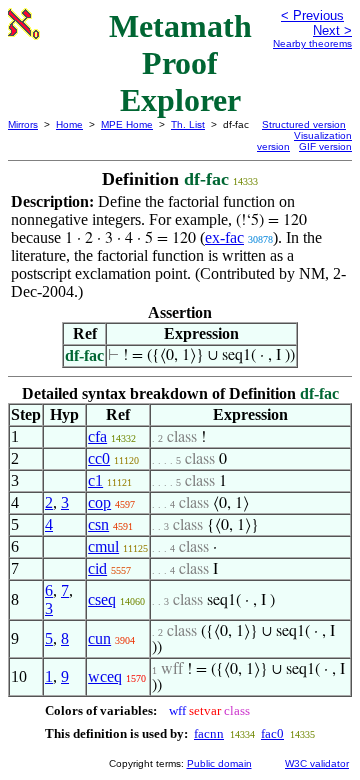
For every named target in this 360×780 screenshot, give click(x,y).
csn (98, 524)
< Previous (312, 15)
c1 (95, 480)
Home (69, 124)
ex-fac (224, 237)
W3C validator (317, 763)
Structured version (304, 124)
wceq (105, 676)
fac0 (272, 733)
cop (99, 502)
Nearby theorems (312, 43)
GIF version (325, 146)
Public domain (219, 763)
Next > (332, 30)
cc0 (99, 458)
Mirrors (23, 124)
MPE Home (127, 124)
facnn (209, 733)
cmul (103, 546)
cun (99, 638)
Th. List (188, 124)
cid (97, 568)
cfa (97, 436)
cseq (102, 599)
